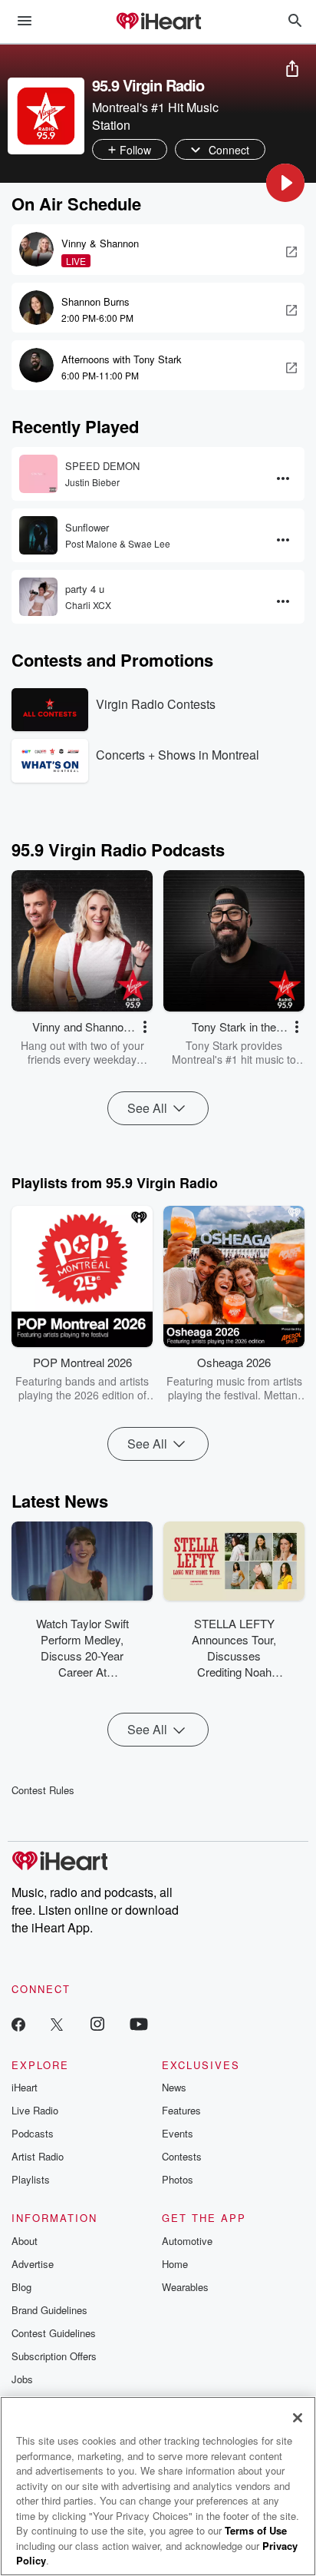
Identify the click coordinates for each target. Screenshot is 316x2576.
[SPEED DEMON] (38, 474)
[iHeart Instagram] (97, 2023)
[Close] (298, 2418)
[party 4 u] (38, 597)
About (25, 2241)
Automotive (187, 2241)
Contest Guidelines (54, 2333)
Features (181, 2110)
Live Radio (35, 2110)
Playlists (31, 2179)
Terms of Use (256, 2530)
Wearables (185, 2287)
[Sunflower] (38, 535)
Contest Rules (43, 1790)
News (174, 2087)
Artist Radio (38, 2156)
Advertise (33, 2264)
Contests (182, 2156)
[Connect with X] (57, 2023)
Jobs (22, 2379)
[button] (285, 183)
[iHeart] (158, 22)
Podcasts (33, 2133)
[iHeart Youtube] (139, 2023)
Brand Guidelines (49, 2310)
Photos (178, 2179)
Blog (21, 2287)
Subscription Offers (54, 2356)
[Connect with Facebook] (18, 2023)
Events (178, 2133)
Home (175, 2264)
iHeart (25, 2087)
